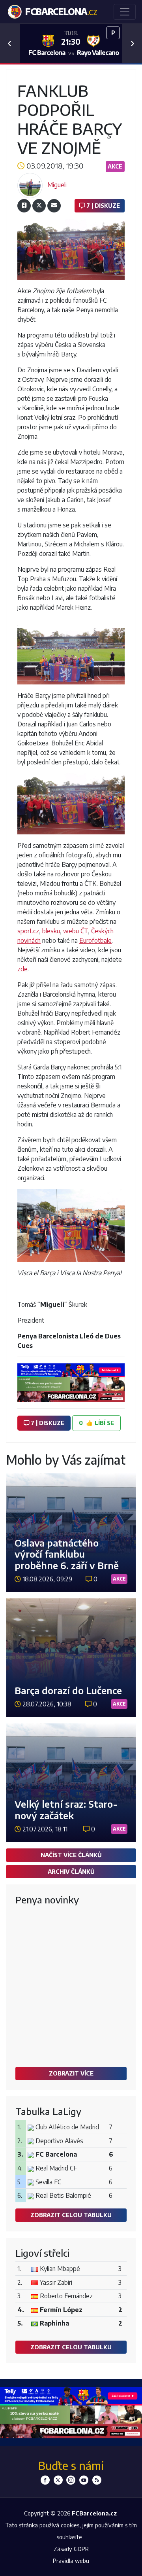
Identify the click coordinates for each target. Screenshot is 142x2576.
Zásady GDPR (71, 2549)
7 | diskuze (102, 205)
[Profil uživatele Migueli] (30, 185)
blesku (51, 931)
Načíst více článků (71, 1855)
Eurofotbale (95, 940)
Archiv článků (71, 1871)
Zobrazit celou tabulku (71, 2215)
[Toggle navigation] (125, 12)
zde (22, 969)
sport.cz (28, 931)
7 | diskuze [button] (47, 1423)
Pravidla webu (71, 2561)
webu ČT (76, 931)
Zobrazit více (71, 2073)
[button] (10, 44)
